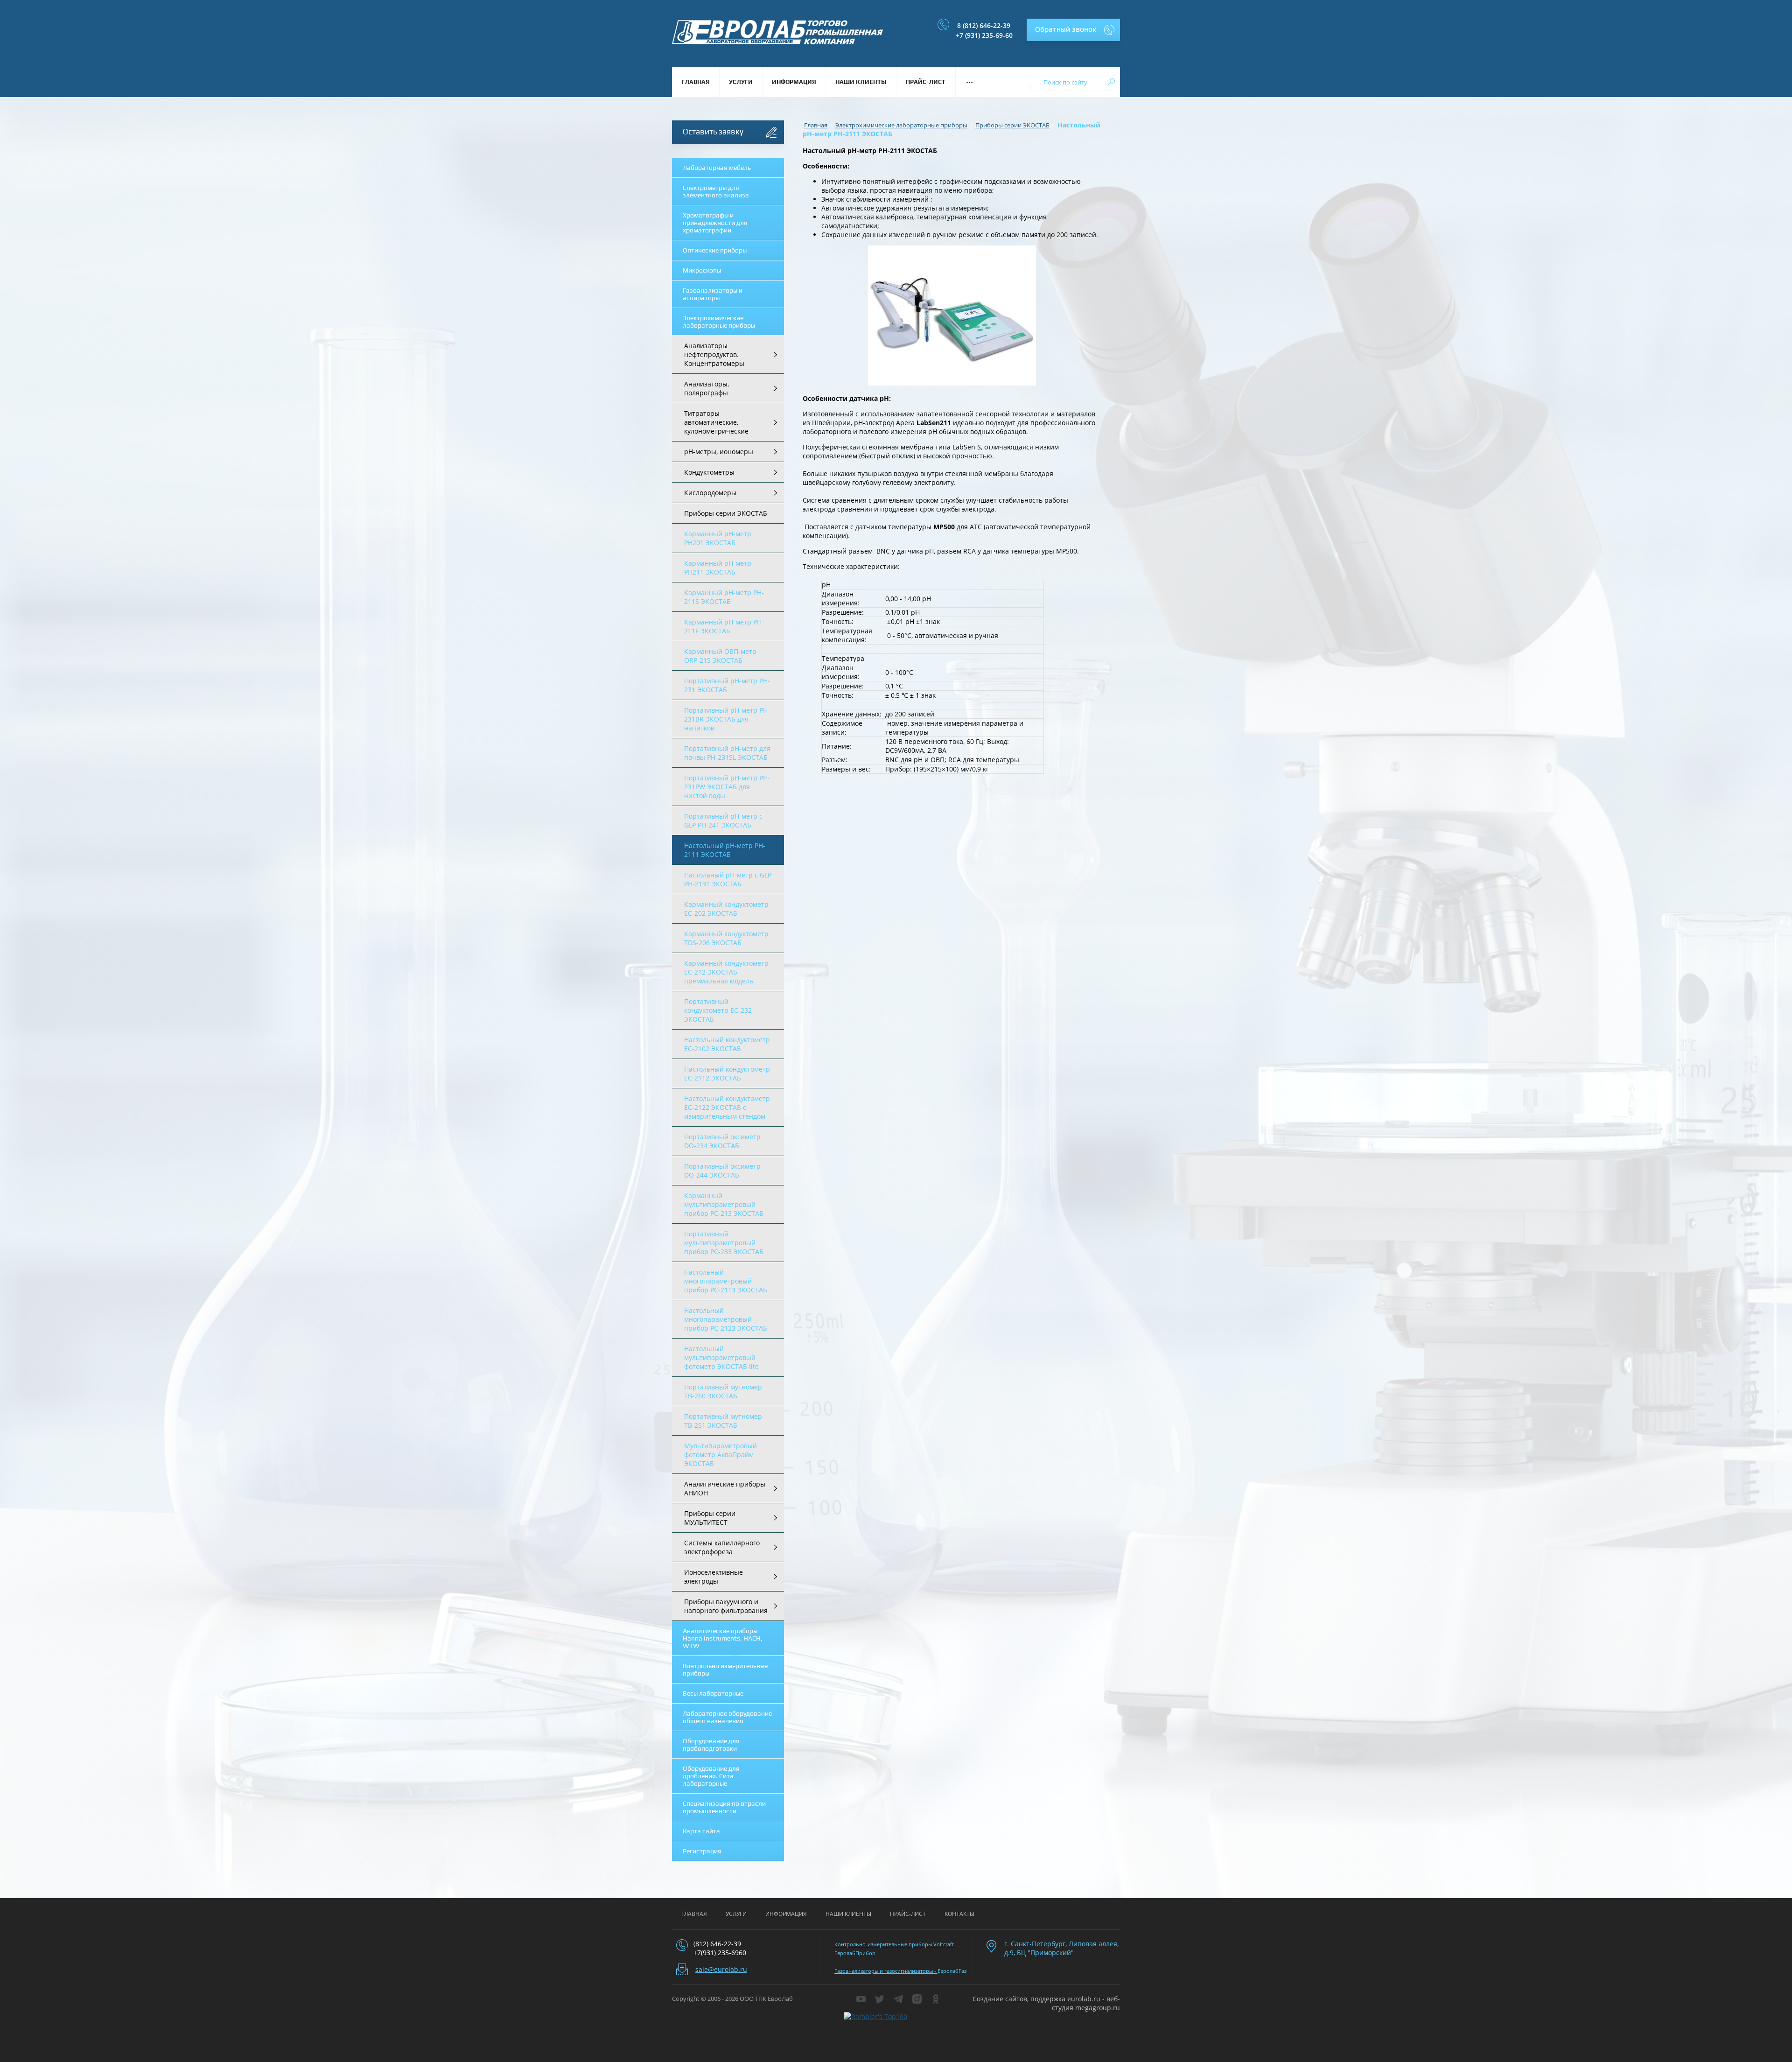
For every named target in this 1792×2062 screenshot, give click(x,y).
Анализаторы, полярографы (707, 388)
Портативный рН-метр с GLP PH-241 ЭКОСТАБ (723, 821)
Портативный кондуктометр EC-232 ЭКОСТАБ (718, 1010)
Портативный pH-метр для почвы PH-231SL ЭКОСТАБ (727, 753)
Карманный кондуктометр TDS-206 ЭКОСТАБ (726, 938)
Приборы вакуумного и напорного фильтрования (726, 1606)
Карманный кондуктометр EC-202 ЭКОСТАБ (726, 909)
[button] (1073, 30)
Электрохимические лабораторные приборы (719, 322)
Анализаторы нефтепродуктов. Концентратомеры (714, 354)
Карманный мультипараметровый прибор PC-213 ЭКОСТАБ (724, 1204)
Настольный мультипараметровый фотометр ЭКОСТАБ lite (721, 1357)
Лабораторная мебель (717, 168)
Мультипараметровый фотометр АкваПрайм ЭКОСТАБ (721, 1455)
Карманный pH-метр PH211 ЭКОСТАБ (718, 568)
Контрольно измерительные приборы (725, 1669)
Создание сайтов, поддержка (1019, 1999)
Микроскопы (702, 270)
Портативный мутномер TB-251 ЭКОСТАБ (723, 1421)
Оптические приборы (715, 250)
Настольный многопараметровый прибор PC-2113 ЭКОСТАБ (726, 1281)
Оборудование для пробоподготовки (711, 1745)
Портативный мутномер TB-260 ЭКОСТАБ (723, 1391)
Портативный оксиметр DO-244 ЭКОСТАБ (722, 1171)
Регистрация (702, 1851)
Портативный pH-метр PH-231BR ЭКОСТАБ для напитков (727, 719)
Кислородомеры (710, 493)
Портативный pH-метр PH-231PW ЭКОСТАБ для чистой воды (727, 787)
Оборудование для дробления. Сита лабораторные (711, 1776)
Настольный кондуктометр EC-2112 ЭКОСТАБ (727, 1073)
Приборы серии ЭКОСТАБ (726, 513)
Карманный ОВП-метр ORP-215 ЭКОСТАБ (720, 656)
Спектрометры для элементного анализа (716, 191)
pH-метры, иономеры (719, 452)
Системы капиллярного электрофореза (722, 1547)
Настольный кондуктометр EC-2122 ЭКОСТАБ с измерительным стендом (727, 1107)
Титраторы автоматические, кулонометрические (716, 422)
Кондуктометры (709, 472)
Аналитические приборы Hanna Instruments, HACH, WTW (723, 1638)
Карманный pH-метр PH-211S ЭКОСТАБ (724, 597)
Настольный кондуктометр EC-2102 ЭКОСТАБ (727, 1044)
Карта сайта (701, 1831)
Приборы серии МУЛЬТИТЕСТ (710, 1518)
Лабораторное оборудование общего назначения (727, 1717)
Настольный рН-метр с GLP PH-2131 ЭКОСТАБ (728, 879)
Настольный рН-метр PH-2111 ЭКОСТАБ (725, 850)
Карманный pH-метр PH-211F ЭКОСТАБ (724, 626)
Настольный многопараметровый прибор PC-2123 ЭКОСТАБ (726, 1319)
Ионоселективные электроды (714, 1577)
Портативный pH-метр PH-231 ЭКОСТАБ (727, 685)
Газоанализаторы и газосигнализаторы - (886, 1971)
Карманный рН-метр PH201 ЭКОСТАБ (718, 538)
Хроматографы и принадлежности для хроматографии (715, 223)
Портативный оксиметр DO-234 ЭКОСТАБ (722, 1141)
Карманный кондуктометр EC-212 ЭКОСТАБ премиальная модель (726, 972)
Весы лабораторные (713, 1693)
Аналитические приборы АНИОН (725, 1488)
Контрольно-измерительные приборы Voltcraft (895, 1944)
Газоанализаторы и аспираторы (713, 294)
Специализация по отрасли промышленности (724, 1807)
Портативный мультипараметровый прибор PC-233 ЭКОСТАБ (724, 1243)
